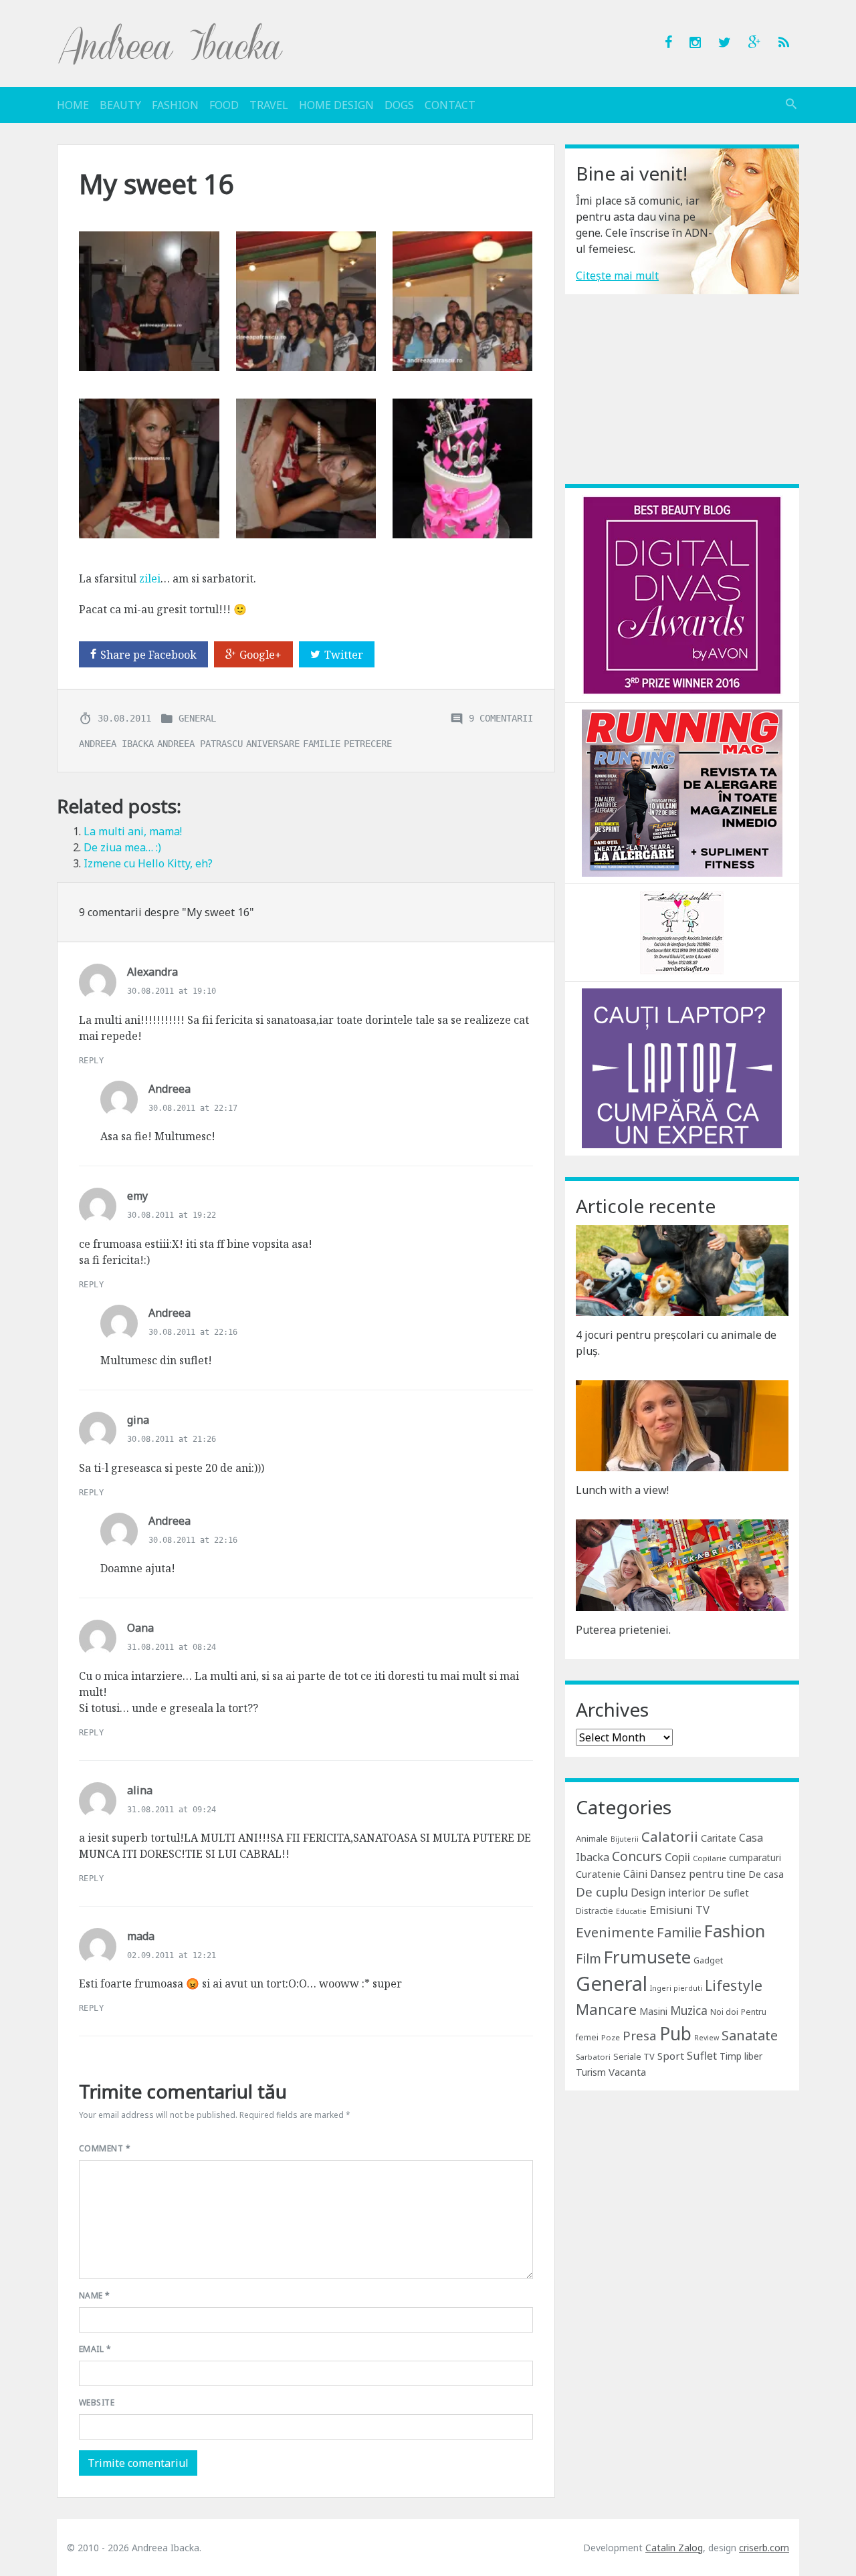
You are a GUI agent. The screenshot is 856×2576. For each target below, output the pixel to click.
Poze (611, 2037)
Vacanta (627, 2072)
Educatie (631, 1911)
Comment (105, 2148)
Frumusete (647, 1957)
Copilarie (710, 1858)
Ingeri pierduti (676, 1988)
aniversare (273, 743)
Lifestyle (734, 1985)
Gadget (708, 1960)
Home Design (336, 105)
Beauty (120, 105)
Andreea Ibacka (171, 43)
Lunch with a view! (622, 1490)
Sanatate (750, 2035)
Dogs (399, 105)
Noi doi (724, 2012)
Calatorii (670, 1836)
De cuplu (602, 1892)
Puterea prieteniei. (623, 1630)
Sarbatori (593, 2057)
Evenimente (615, 1932)
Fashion (175, 105)
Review (707, 2038)
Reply (91, 1061)
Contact (450, 105)
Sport (671, 2056)
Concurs (637, 1856)
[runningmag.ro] (682, 792)
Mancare (606, 2009)
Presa (640, 2035)
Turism (591, 2072)
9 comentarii (501, 718)
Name (95, 2295)
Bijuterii (625, 1839)
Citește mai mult (617, 276)
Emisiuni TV (679, 1910)
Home (73, 105)
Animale (592, 1838)
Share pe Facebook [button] (148, 655)
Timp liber (741, 2056)
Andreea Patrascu (200, 743)
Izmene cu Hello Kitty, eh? (148, 863)
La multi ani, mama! (133, 831)
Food (224, 105)
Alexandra (152, 972)
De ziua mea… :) (122, 847)
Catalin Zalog (674, 2548)
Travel (269, 105)
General (197, 718)
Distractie (595, 1911)
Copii (677, 1857)
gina (138, 1420)
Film (588, 1958)
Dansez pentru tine (698, 1874)
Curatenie (598, 1874)
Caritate (719, 1838)
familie (322, 743)
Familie (679, 1932)
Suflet (702, 2056)
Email (95, 2349)
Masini (653, 2011)
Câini (635, 1874)
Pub (675, 2034)
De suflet (729, 1893)
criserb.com (764, 2548)
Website (97, 2402)
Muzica (689, 2011)
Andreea (170, 1089)
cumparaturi (755, 1857)
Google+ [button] (260, 655)
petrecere (368, 743)
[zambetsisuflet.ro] (682, 932)
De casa (766, 1874)
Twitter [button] (344, 655)
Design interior (668, 1893)
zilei (150, 578)
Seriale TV (634, 2056)
